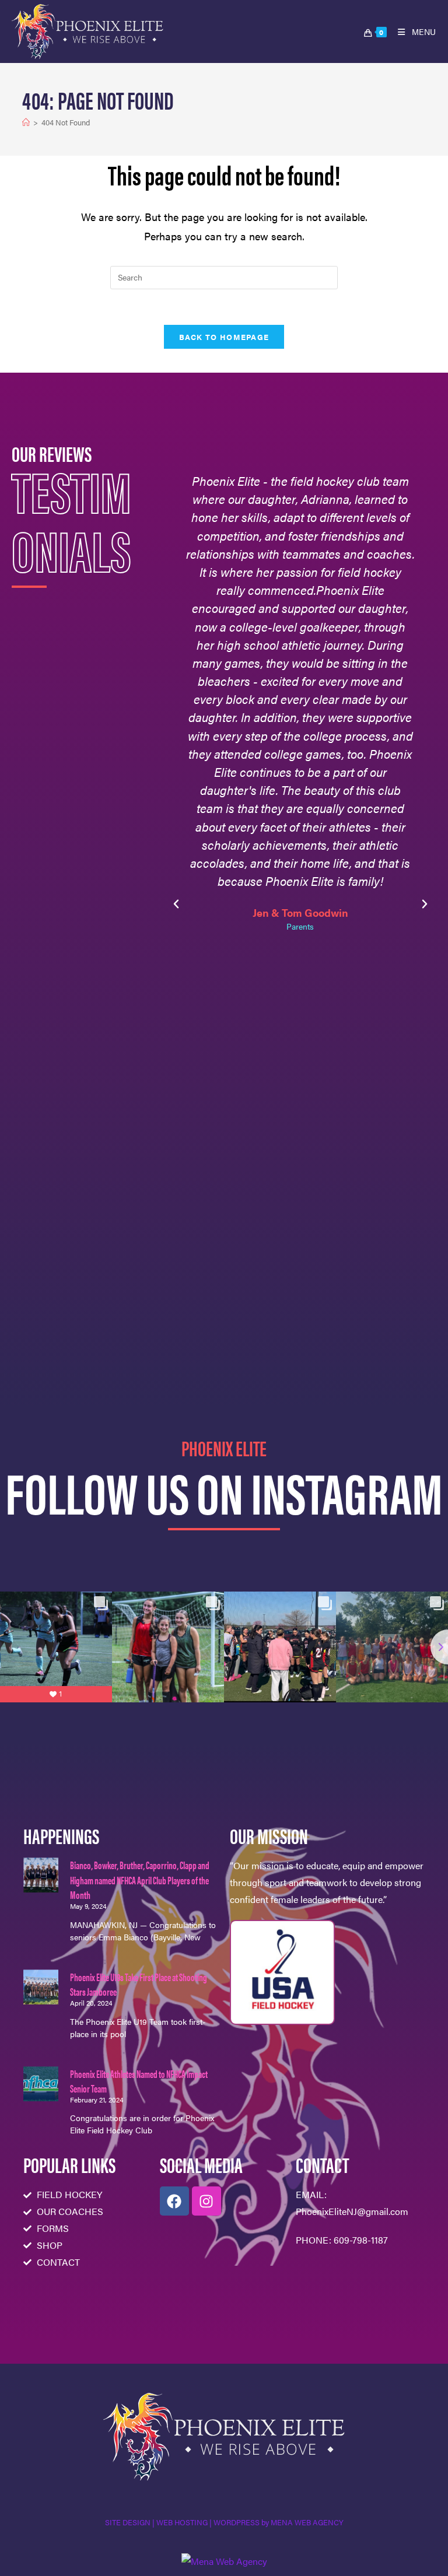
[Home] (26, 122)
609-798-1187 (361, 2240)
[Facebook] (174, 2201)
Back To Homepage (224, 337)
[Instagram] (206, 2201)
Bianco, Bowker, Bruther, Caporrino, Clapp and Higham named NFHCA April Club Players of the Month (140, 1879)
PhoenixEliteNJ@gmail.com (352, 2211)
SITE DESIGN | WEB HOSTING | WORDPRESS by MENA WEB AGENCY (224, 2522)
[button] (176, 904)
